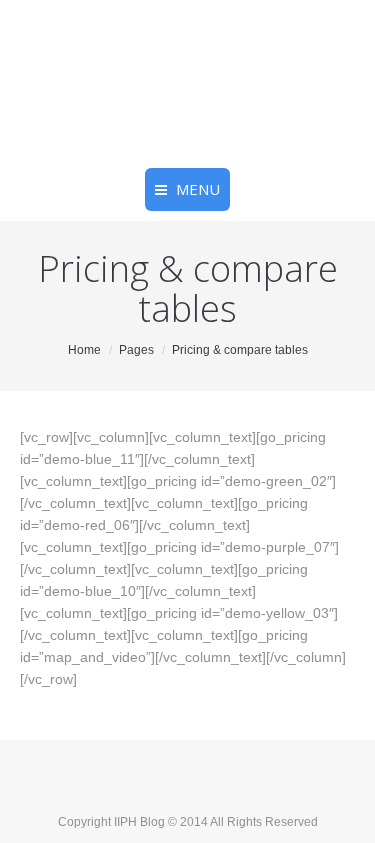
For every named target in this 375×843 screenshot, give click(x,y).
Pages (136, 350)
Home (84, 350)
